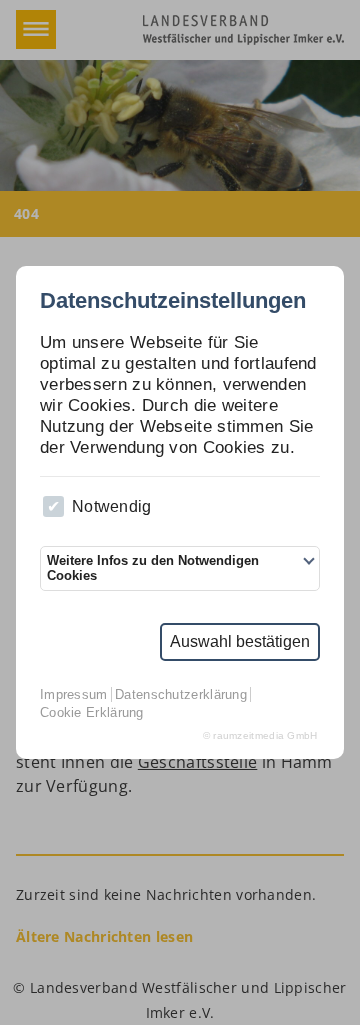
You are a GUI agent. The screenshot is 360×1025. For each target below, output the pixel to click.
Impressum (74, 694)
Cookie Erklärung (92, 712)
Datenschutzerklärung (181, 694)
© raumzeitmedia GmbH (260, 735)
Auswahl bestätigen (240, 641)
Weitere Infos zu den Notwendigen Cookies (153, 568)
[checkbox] (53, 506)
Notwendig (112, 506)
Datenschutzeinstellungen (173, 301)
